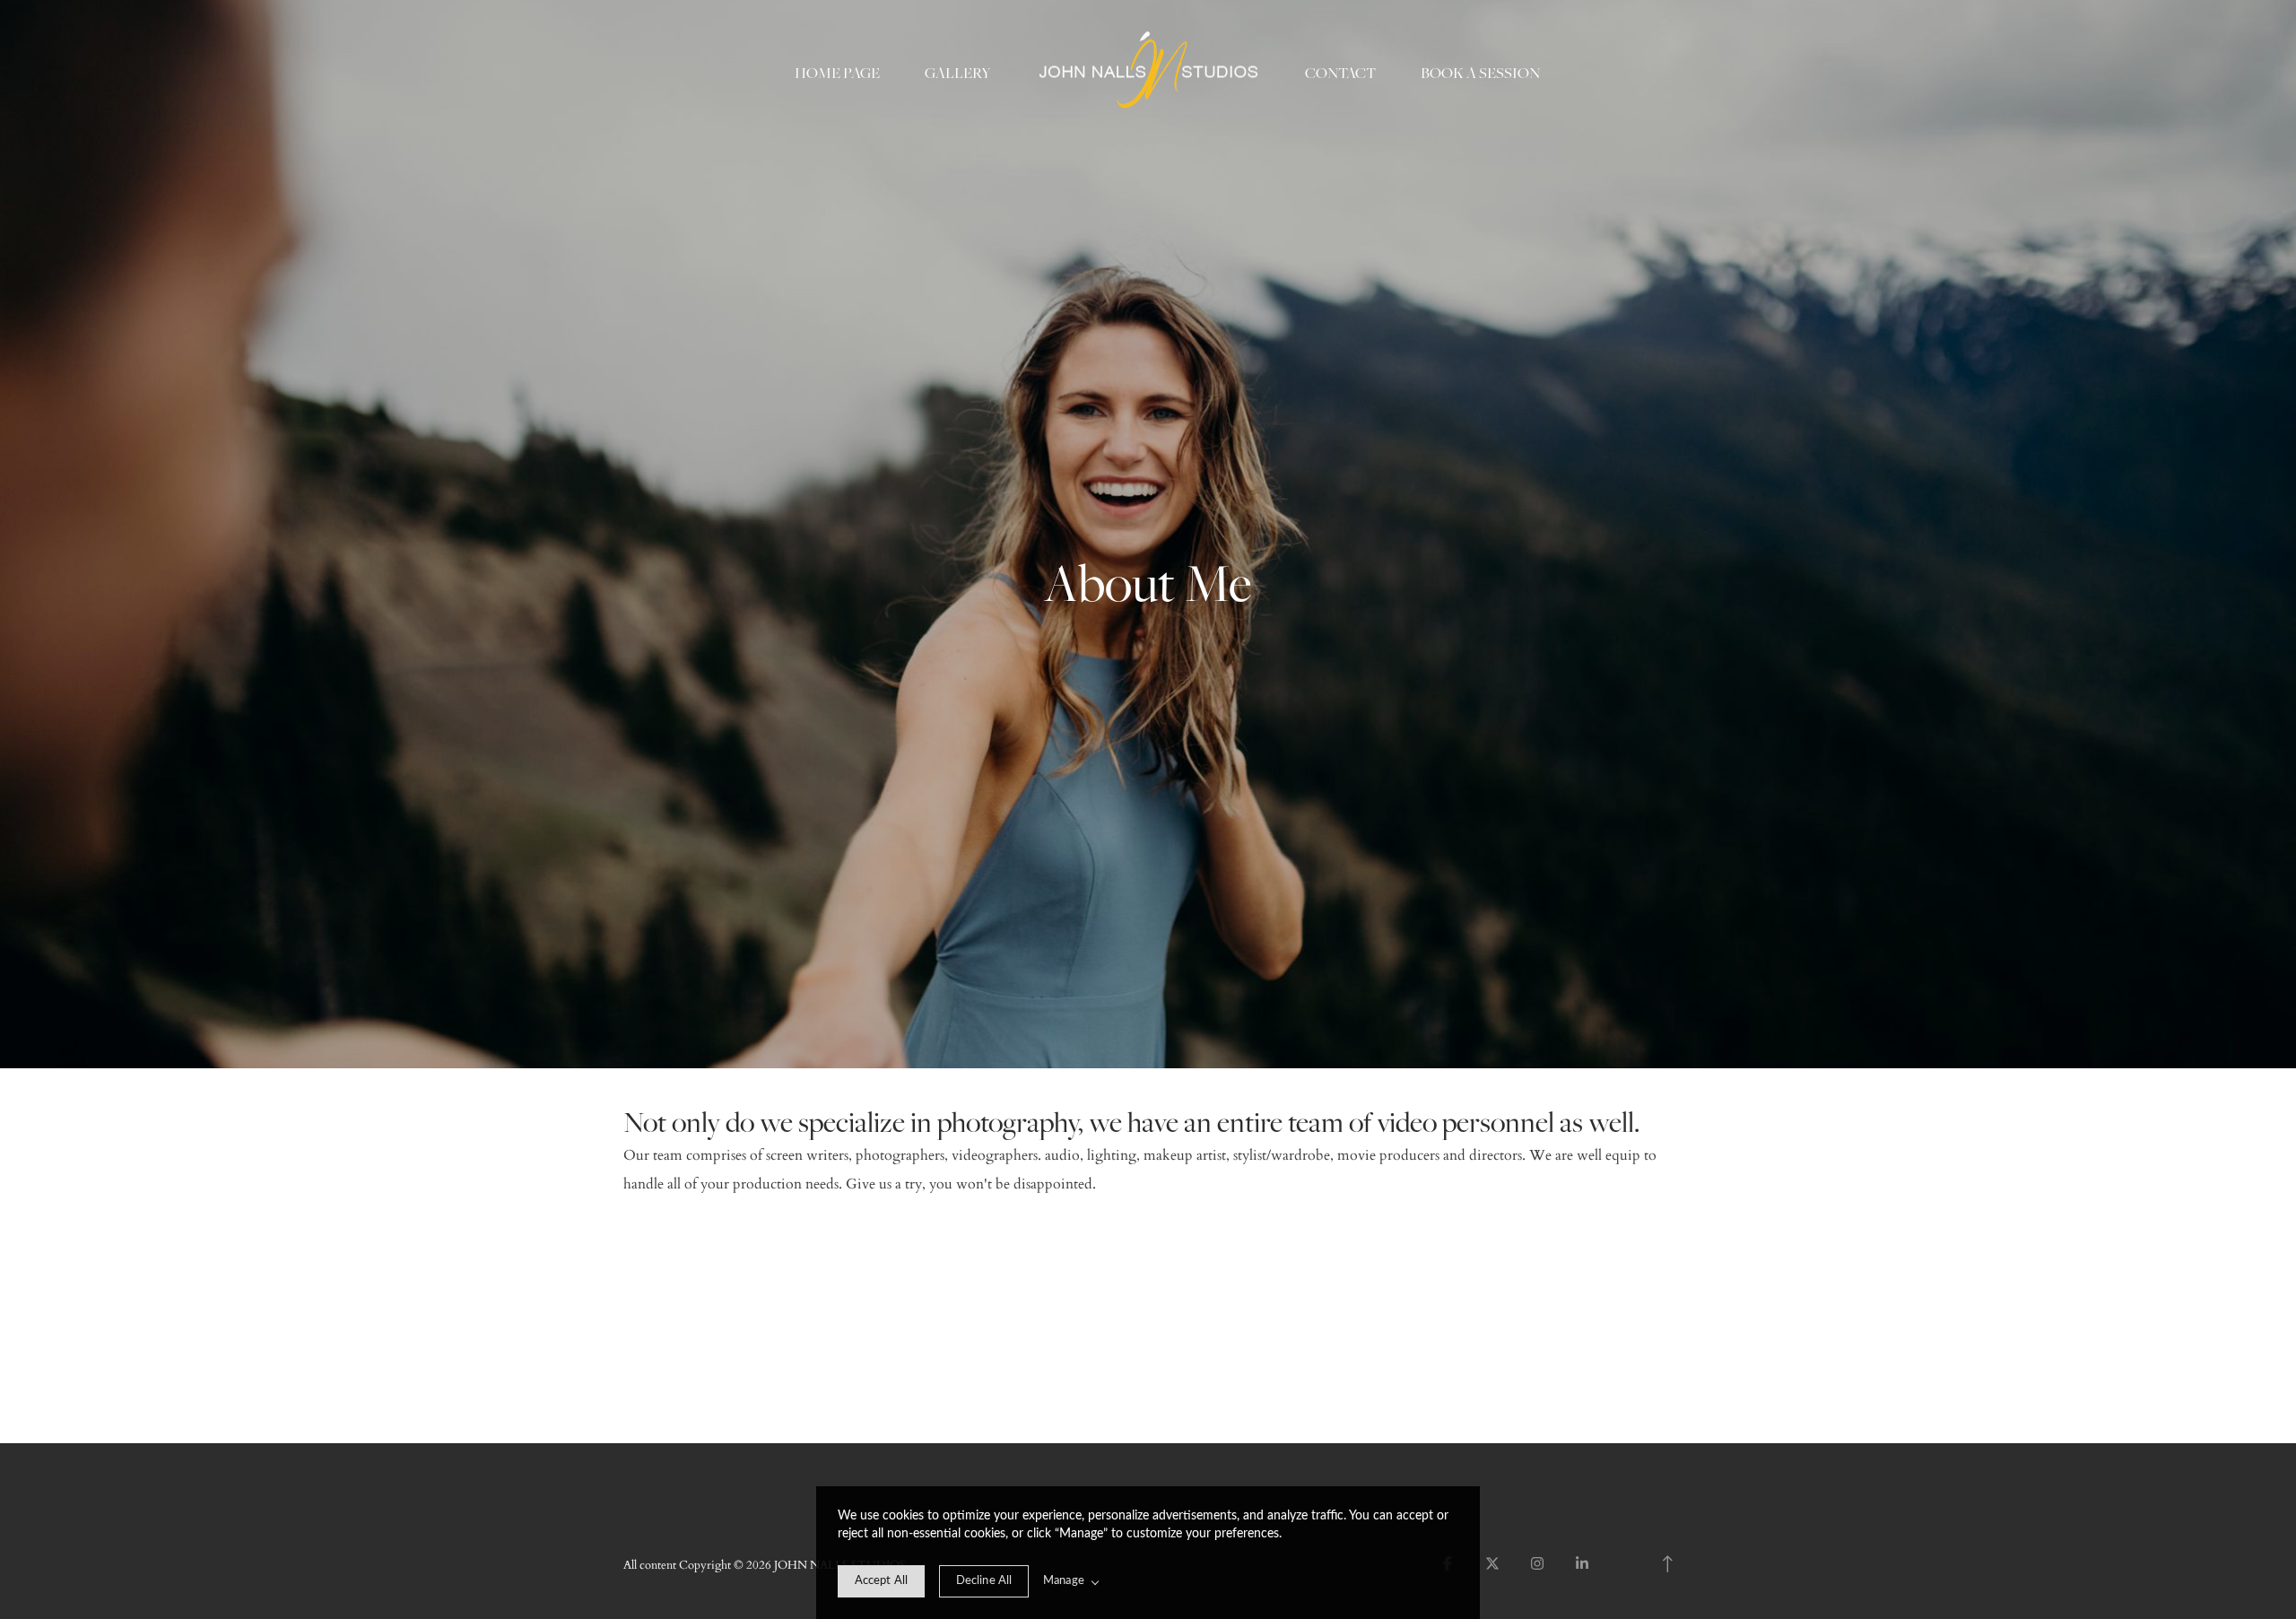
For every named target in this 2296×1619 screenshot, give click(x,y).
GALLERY (958, 73)
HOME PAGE (837, 73)
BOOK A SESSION (1480, 73)
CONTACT (1340, 73)
